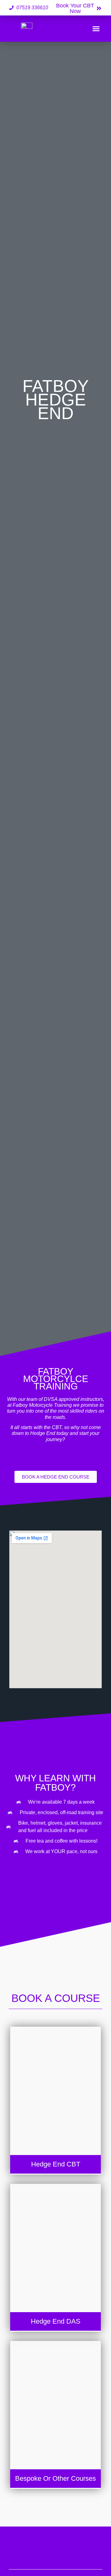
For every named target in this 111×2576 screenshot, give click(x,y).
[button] (96, 29)
